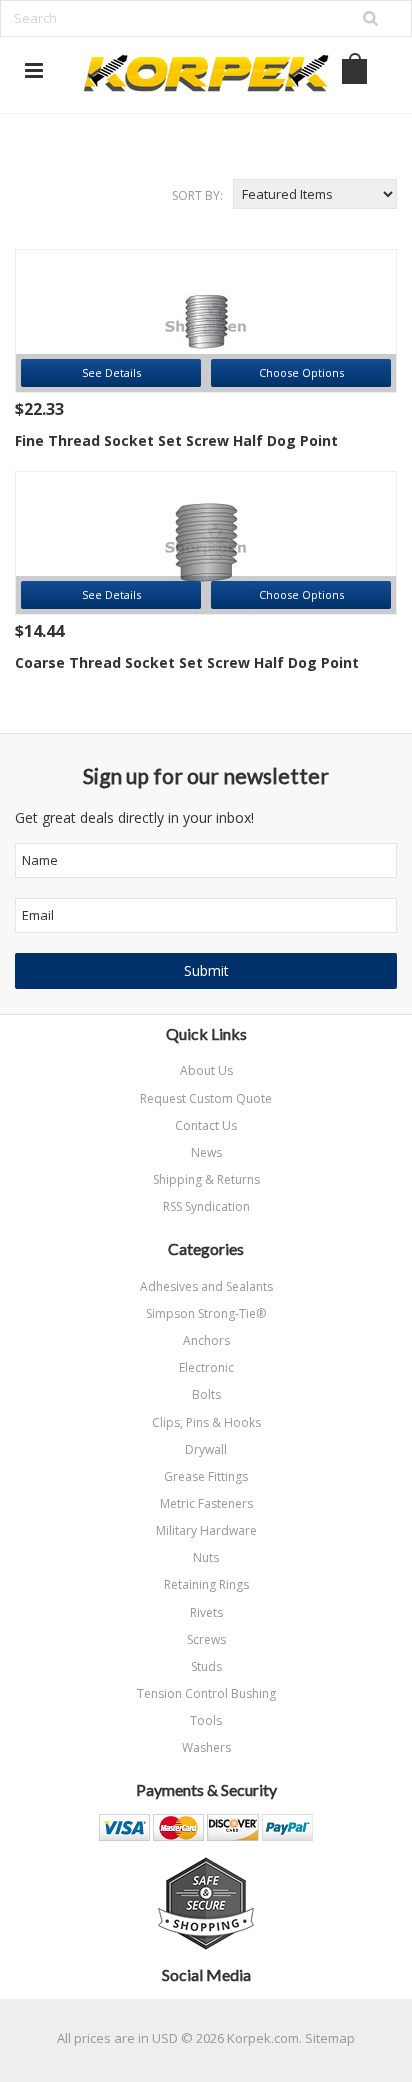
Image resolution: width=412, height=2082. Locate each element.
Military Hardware (206, 1530)
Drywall (206, 1449)
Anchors (206, 1340)
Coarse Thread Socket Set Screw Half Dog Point (187, 662)
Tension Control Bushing (206, 1693)
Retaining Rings (206, 1584)
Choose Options (301, 372)
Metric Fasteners (206, 1503)
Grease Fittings (206, 1476)
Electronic (206, 1367)
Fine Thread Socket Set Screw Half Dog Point (176, 440)
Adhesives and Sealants (206, 1286)
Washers (206, 1747)
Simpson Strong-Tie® (206, 1313)
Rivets (206, 1612)
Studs (206, 1666)
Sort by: (197, 195)
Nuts (206, 1557)
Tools (206, 1720)
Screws (206, 1639)
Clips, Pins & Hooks (206, 1422)
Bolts (206, 1394)
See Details (111, 372)
